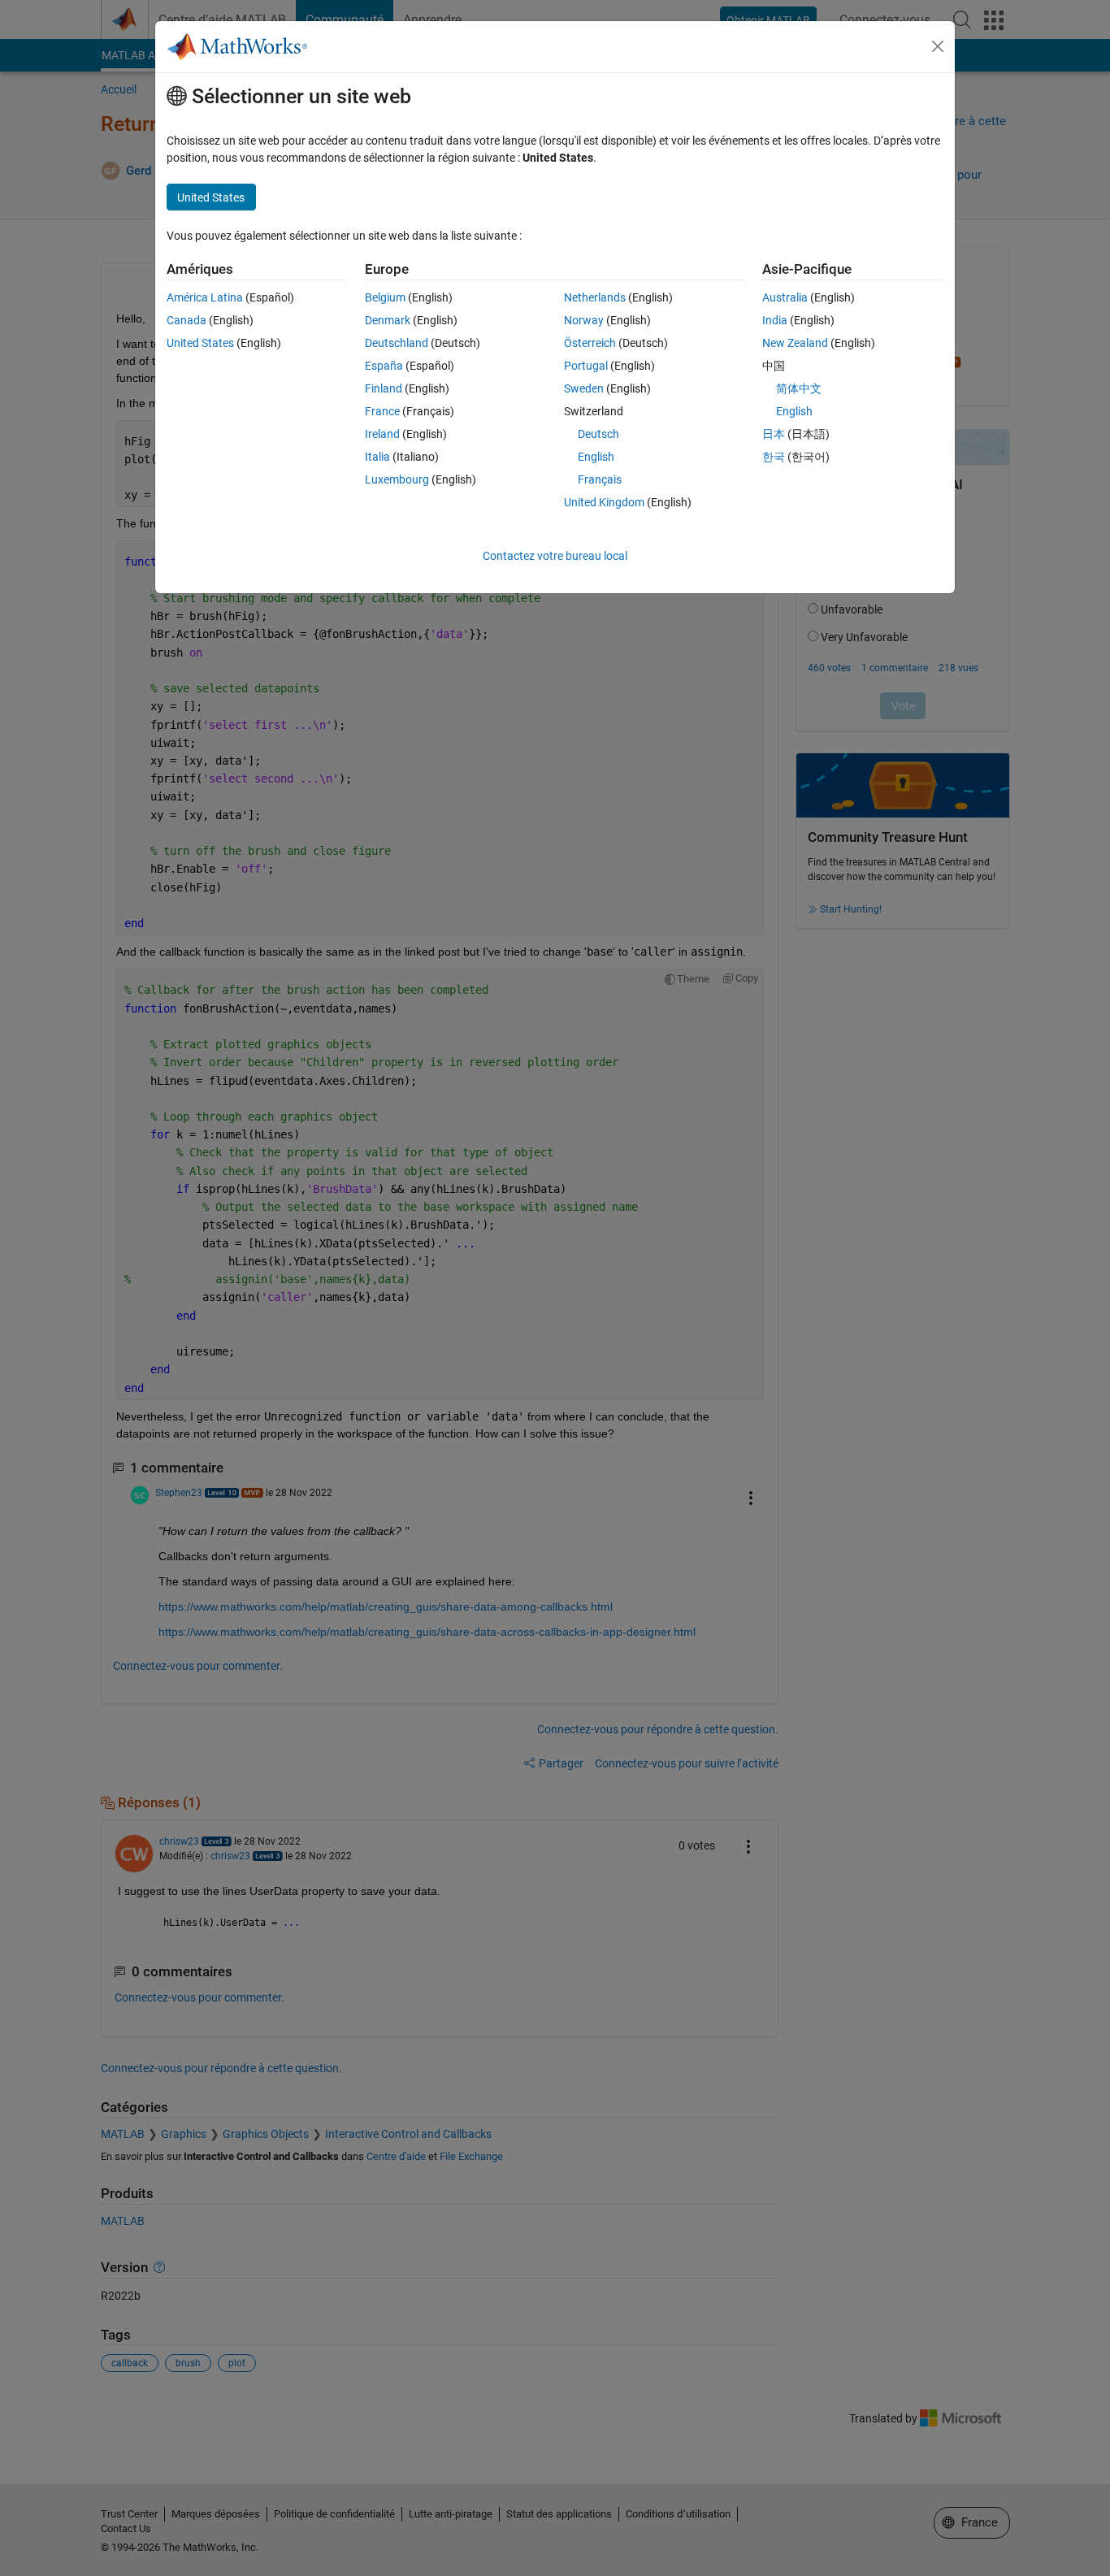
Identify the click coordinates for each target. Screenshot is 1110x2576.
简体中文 (799, 388)
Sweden (584, 388)
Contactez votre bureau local (555, 556)
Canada (186, 320)
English (596, 457)
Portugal (586, 366)
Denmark (388, 320)
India (775, 320)
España (384, 366)
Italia (377, 457)
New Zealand (795, 343)
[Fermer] (938, 46)
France (382, 411)
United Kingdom (604, 502)
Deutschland (397, 343)
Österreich (590, 343)
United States (200, 343)
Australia (785, 297)
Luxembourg (397, 479)
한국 (774, 457)
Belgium (385, 297)
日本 (774, 434)
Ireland (382, 434)
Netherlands (595, 297)
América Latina (205, 297)
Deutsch (598, 434)
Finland (384, 388)
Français (600, 479)
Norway (584, 320)
